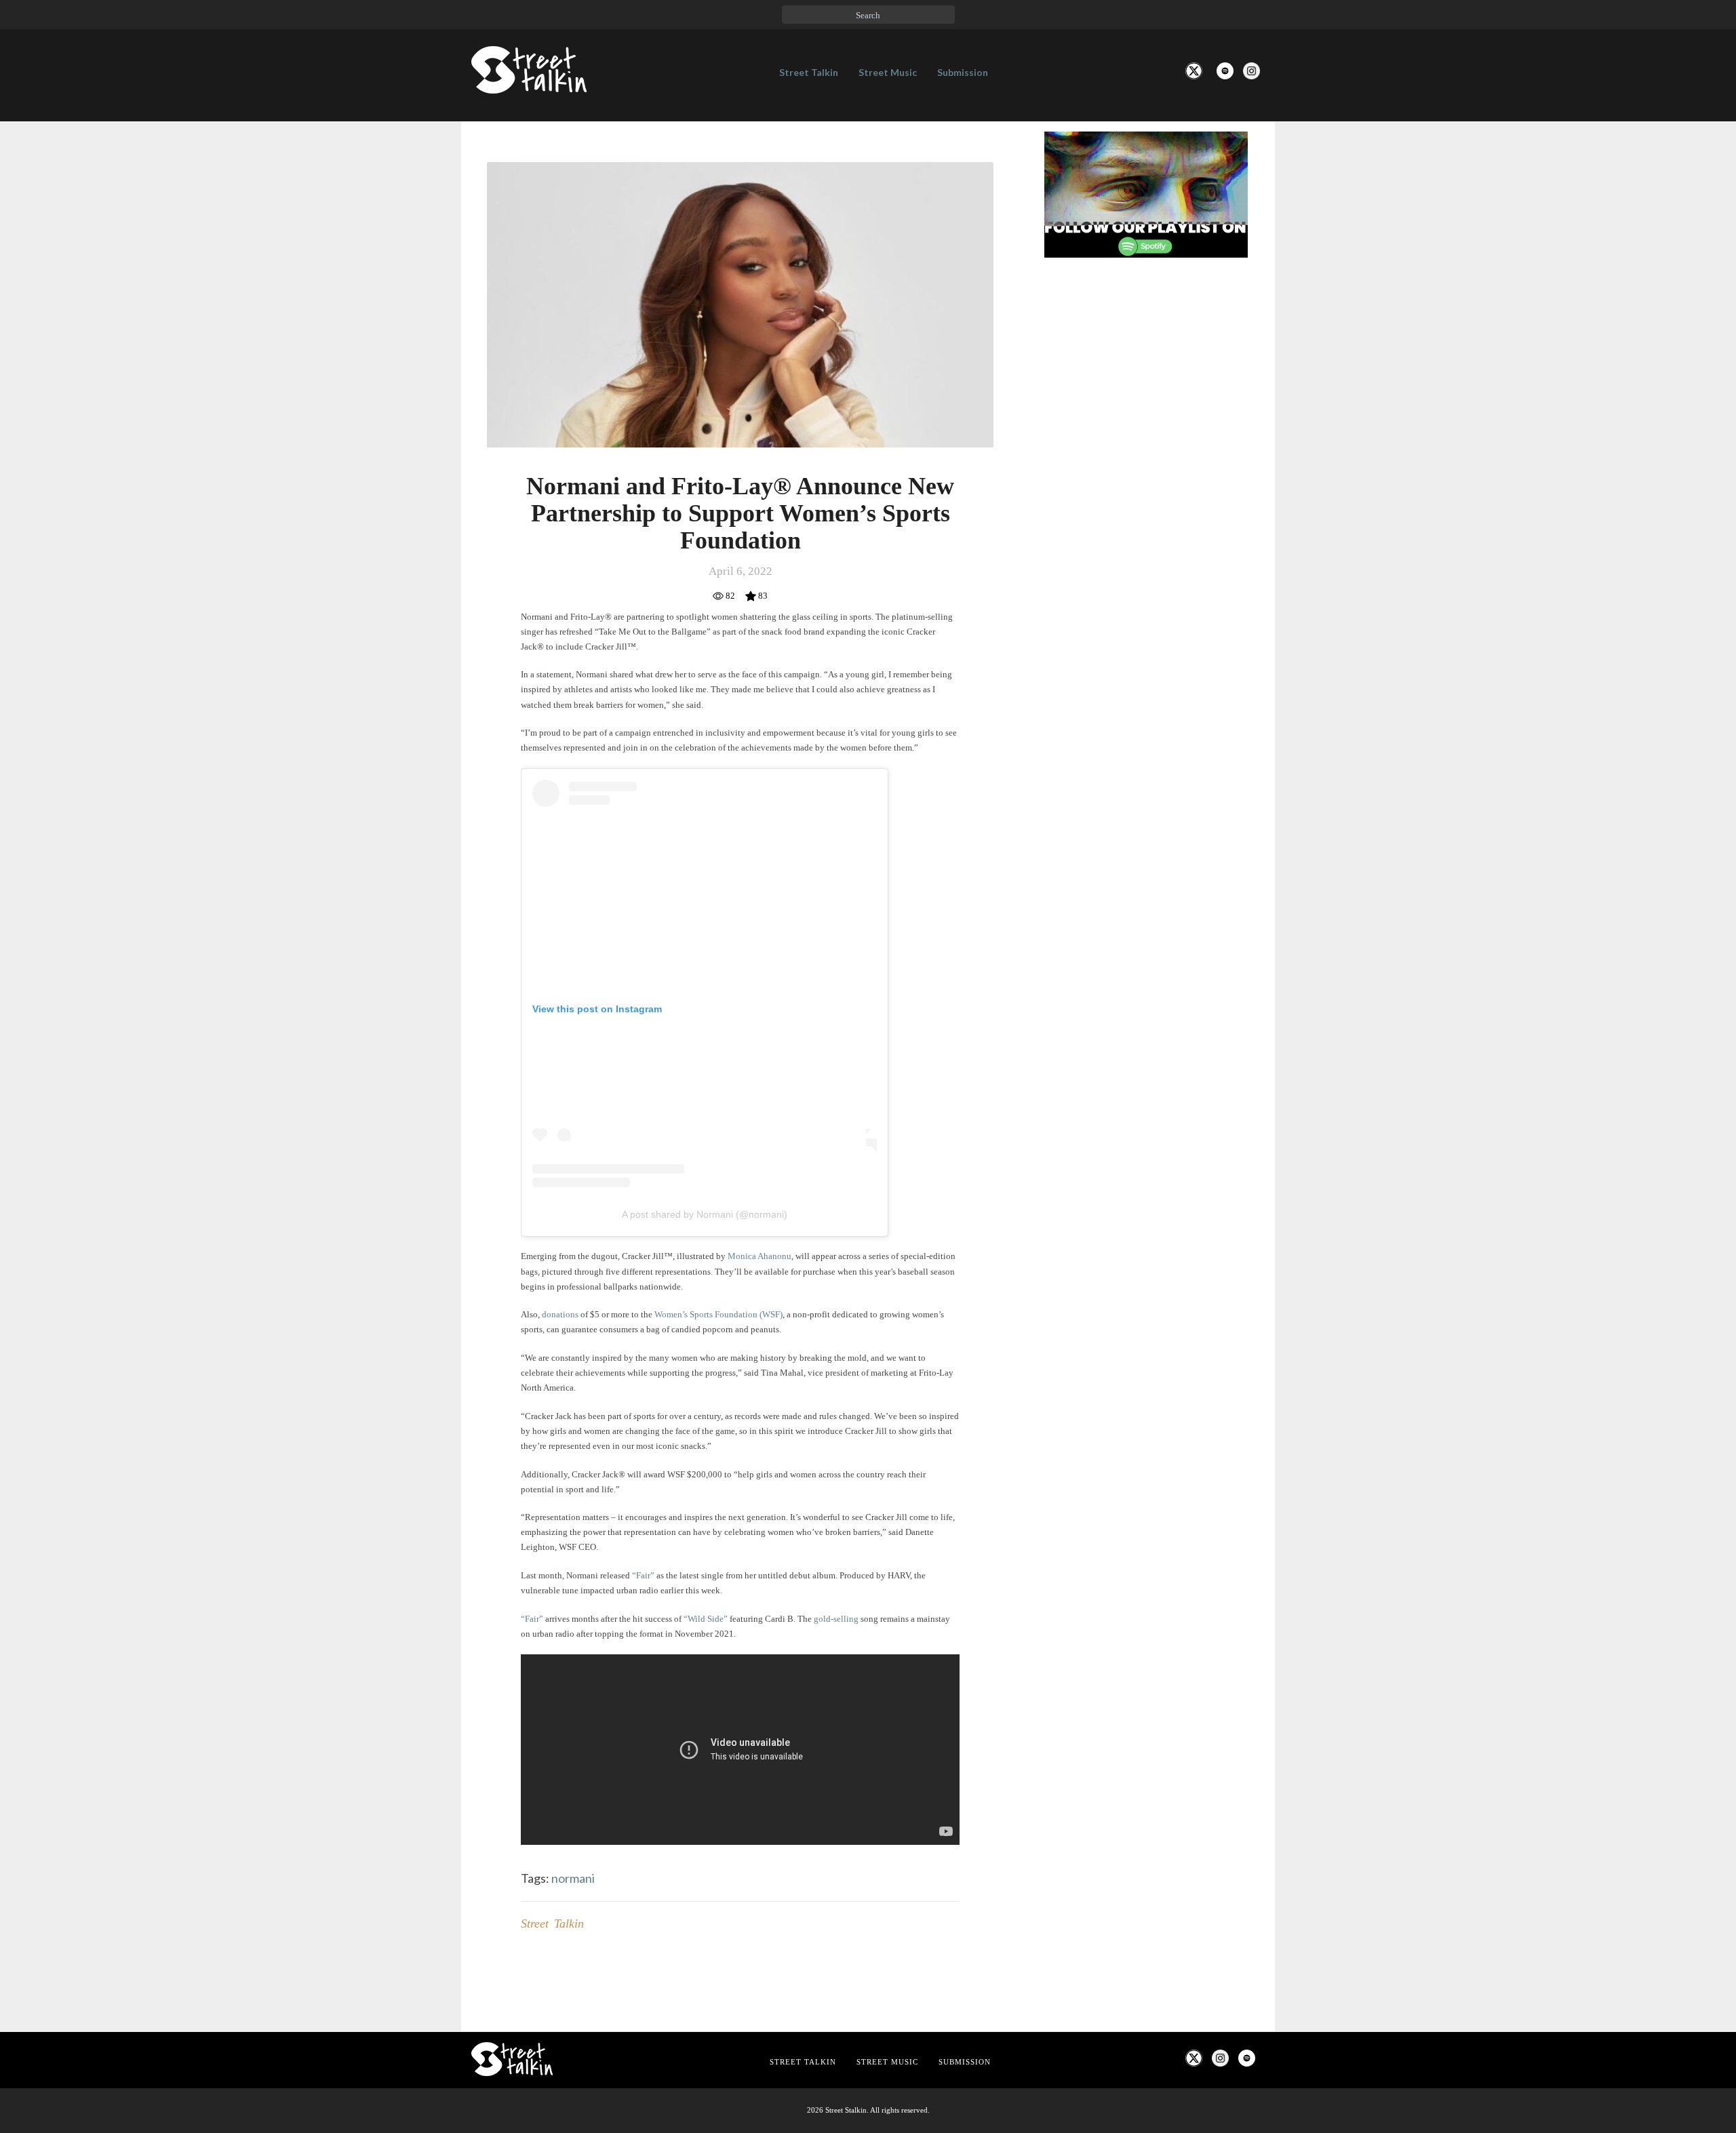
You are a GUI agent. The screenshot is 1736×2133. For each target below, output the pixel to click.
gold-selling (836, 1619)
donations (560, 1314)
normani (573, 1878)
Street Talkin (809, 72)
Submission (963, 72)
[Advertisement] (1146, 494)
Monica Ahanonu (759, 1256)
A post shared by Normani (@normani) (705, 1214)
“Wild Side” (706, 1619)
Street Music (888, 72)
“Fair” (643, 1575)
